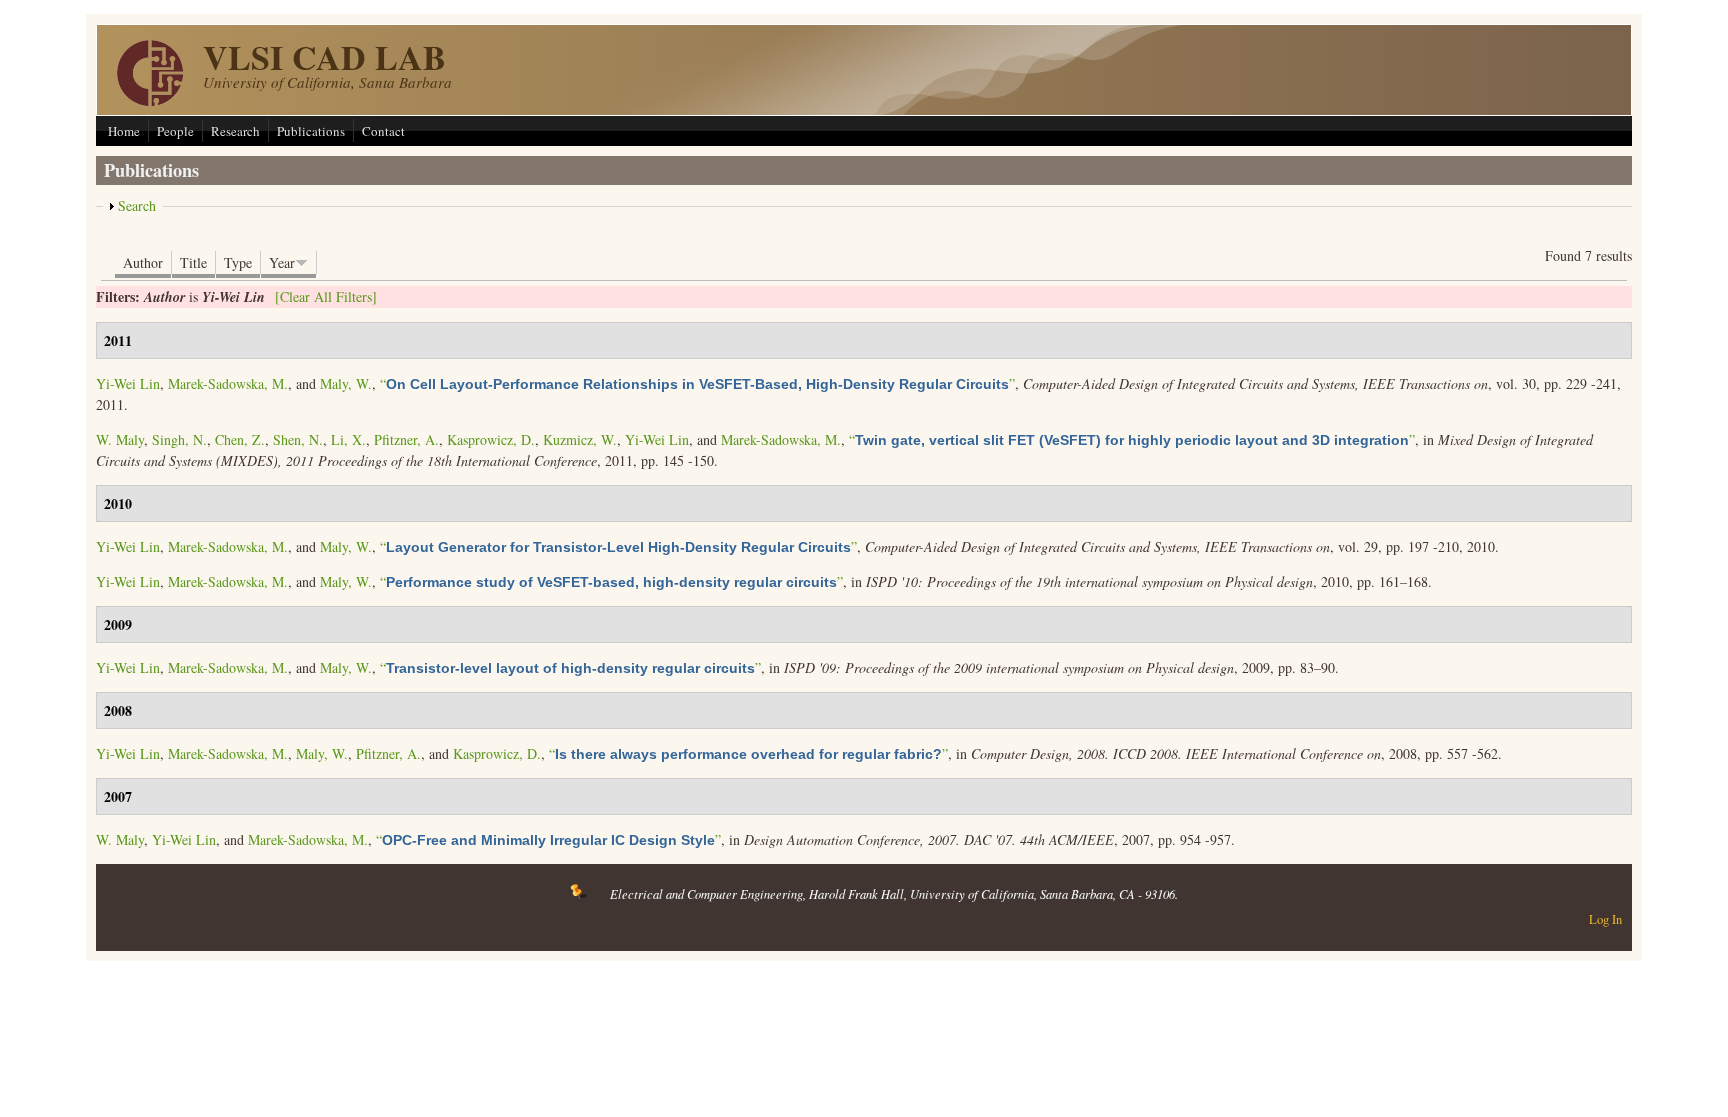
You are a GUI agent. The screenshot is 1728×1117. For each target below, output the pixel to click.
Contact (383, 131)
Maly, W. (346, 383)
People (175, 131)
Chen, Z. (240, 439)
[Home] (150, 100)
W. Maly (120, 439)
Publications (311, 131)
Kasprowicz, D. (491, 439)
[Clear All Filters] (326, 296)
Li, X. (348, 439)
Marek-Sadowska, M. (228, 383)
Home (124, 131)
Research (235, 131)
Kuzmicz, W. (580, 439)
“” (697, 383)
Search (137, 205)
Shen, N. (298, 439)
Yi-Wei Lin (128, 383)
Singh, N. (179, 439)
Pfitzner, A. (406, 439)
